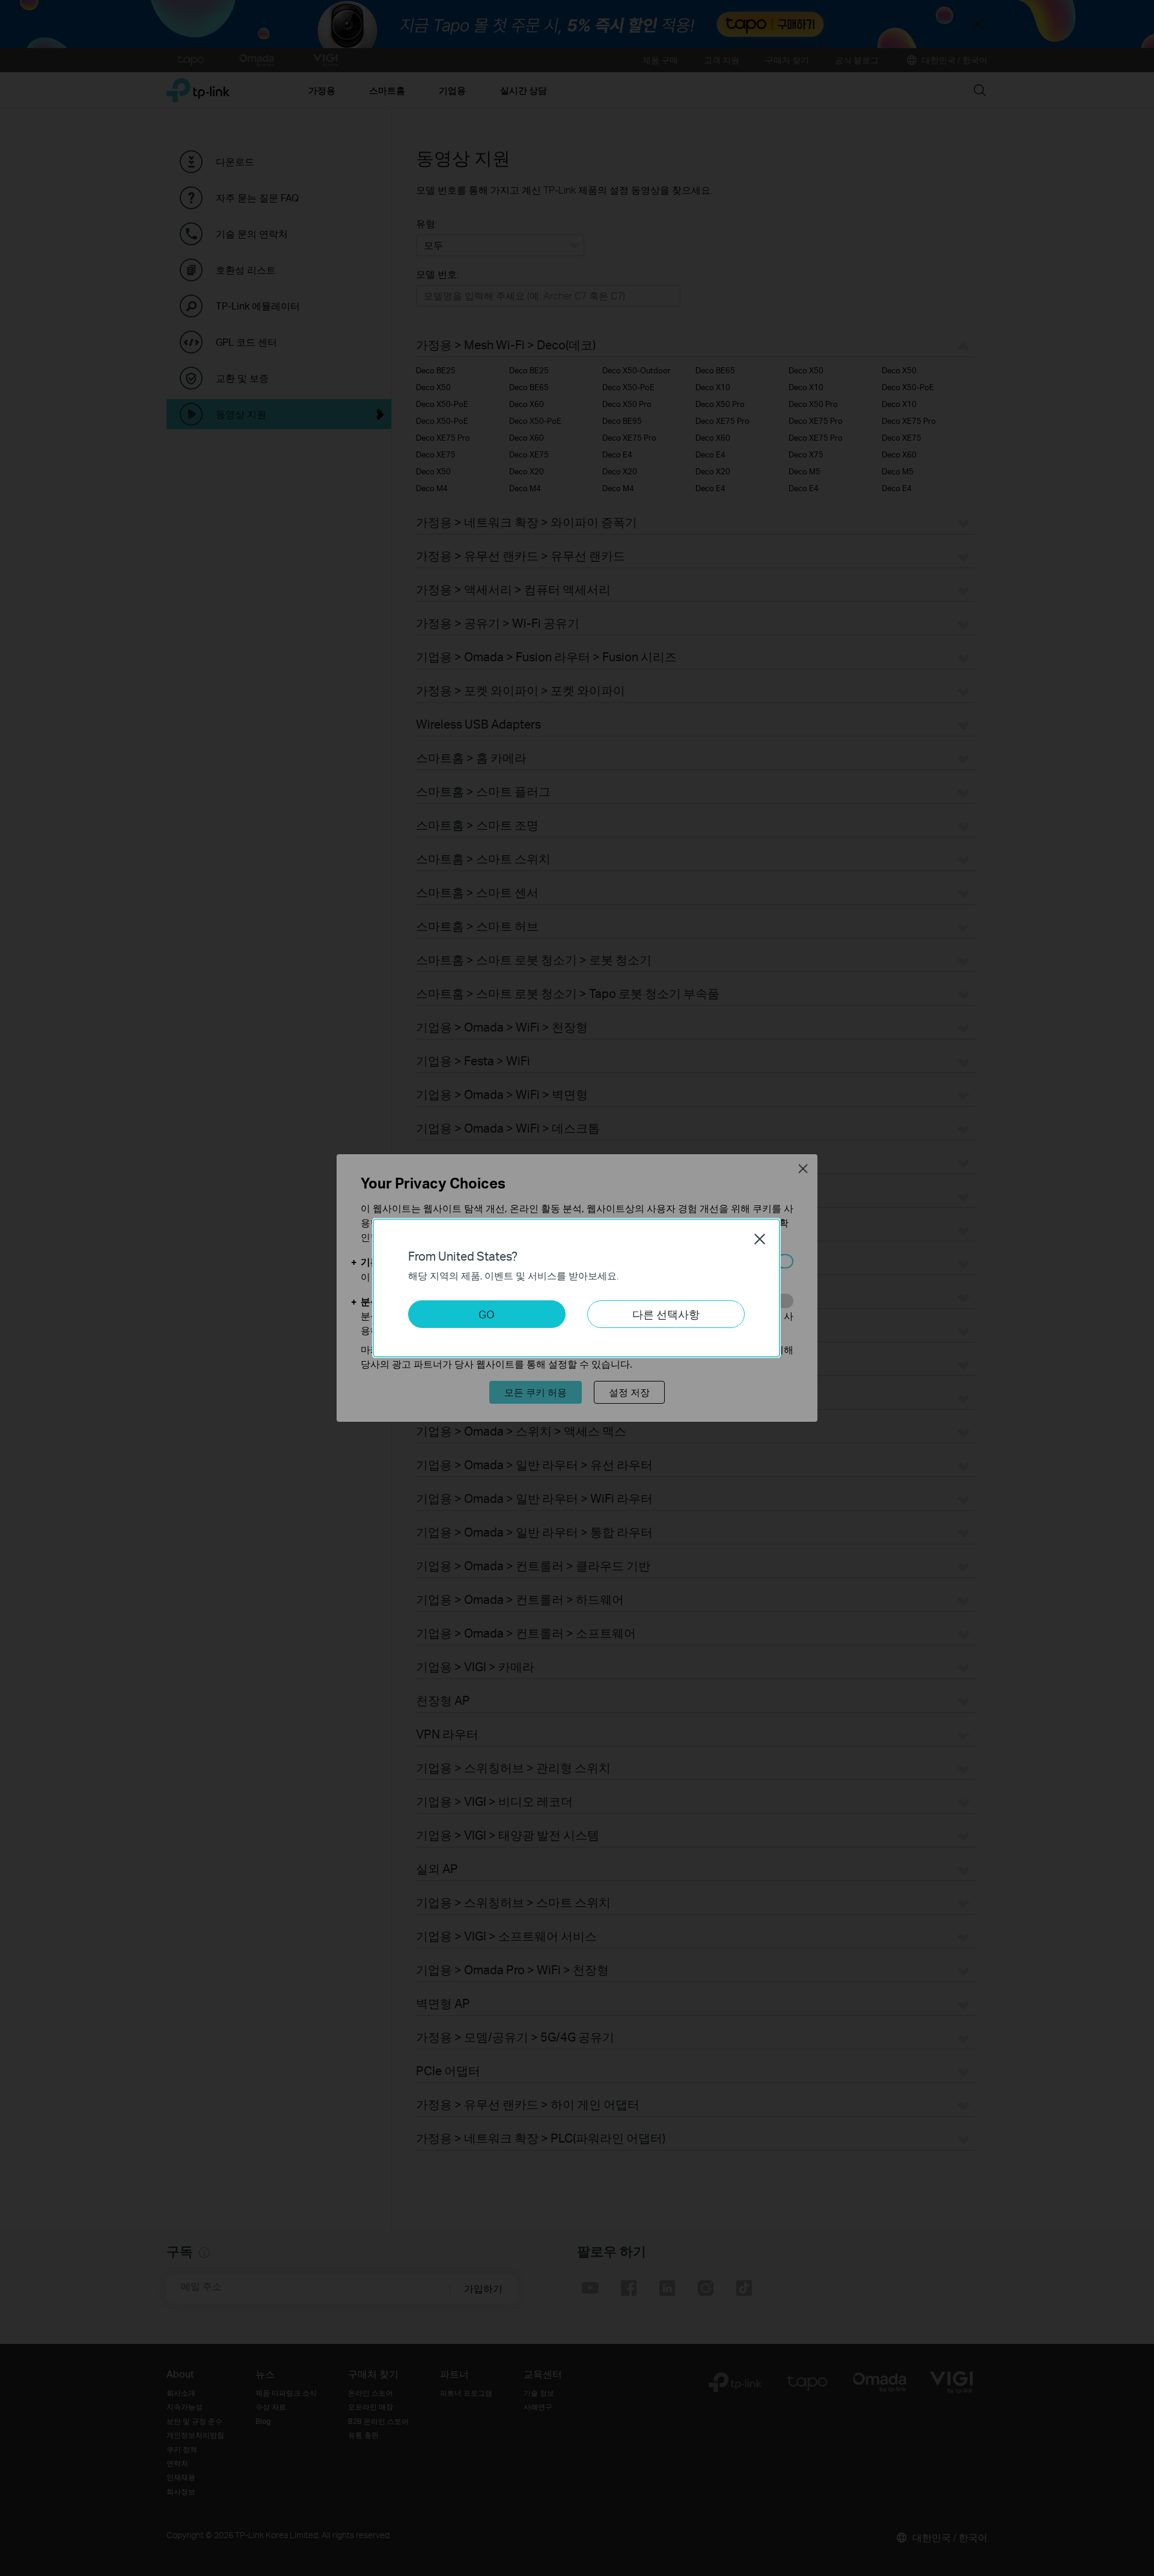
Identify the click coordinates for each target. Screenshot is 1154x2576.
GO (487, 1314)
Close (760, 1239)
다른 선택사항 (666, 1314)
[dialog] (577, 1288)
